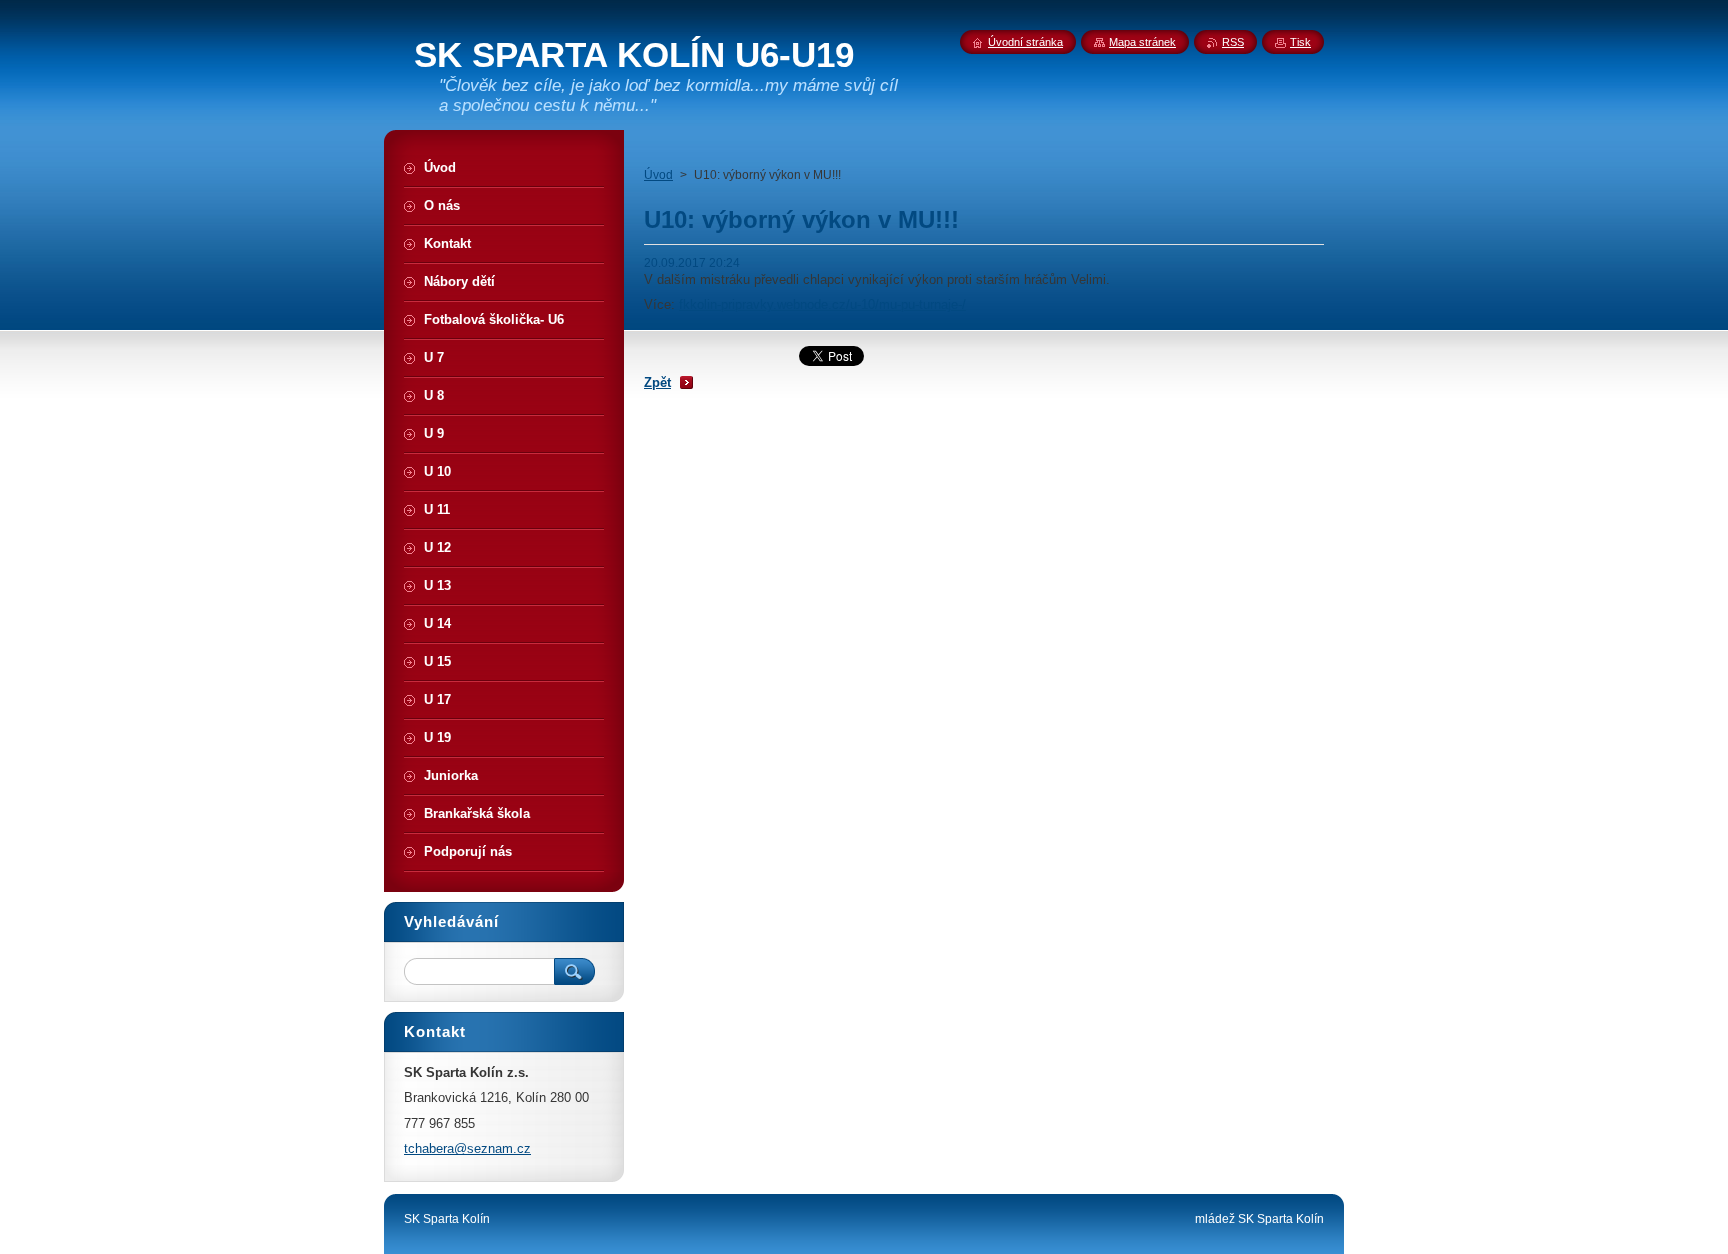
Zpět (657, 382)
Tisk (1300, 42)
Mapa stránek (1142, 42)
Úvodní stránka (1025, 42)
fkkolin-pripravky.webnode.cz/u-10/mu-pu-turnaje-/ (822, 304)
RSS (1233, 42)
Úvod (658, 175)
